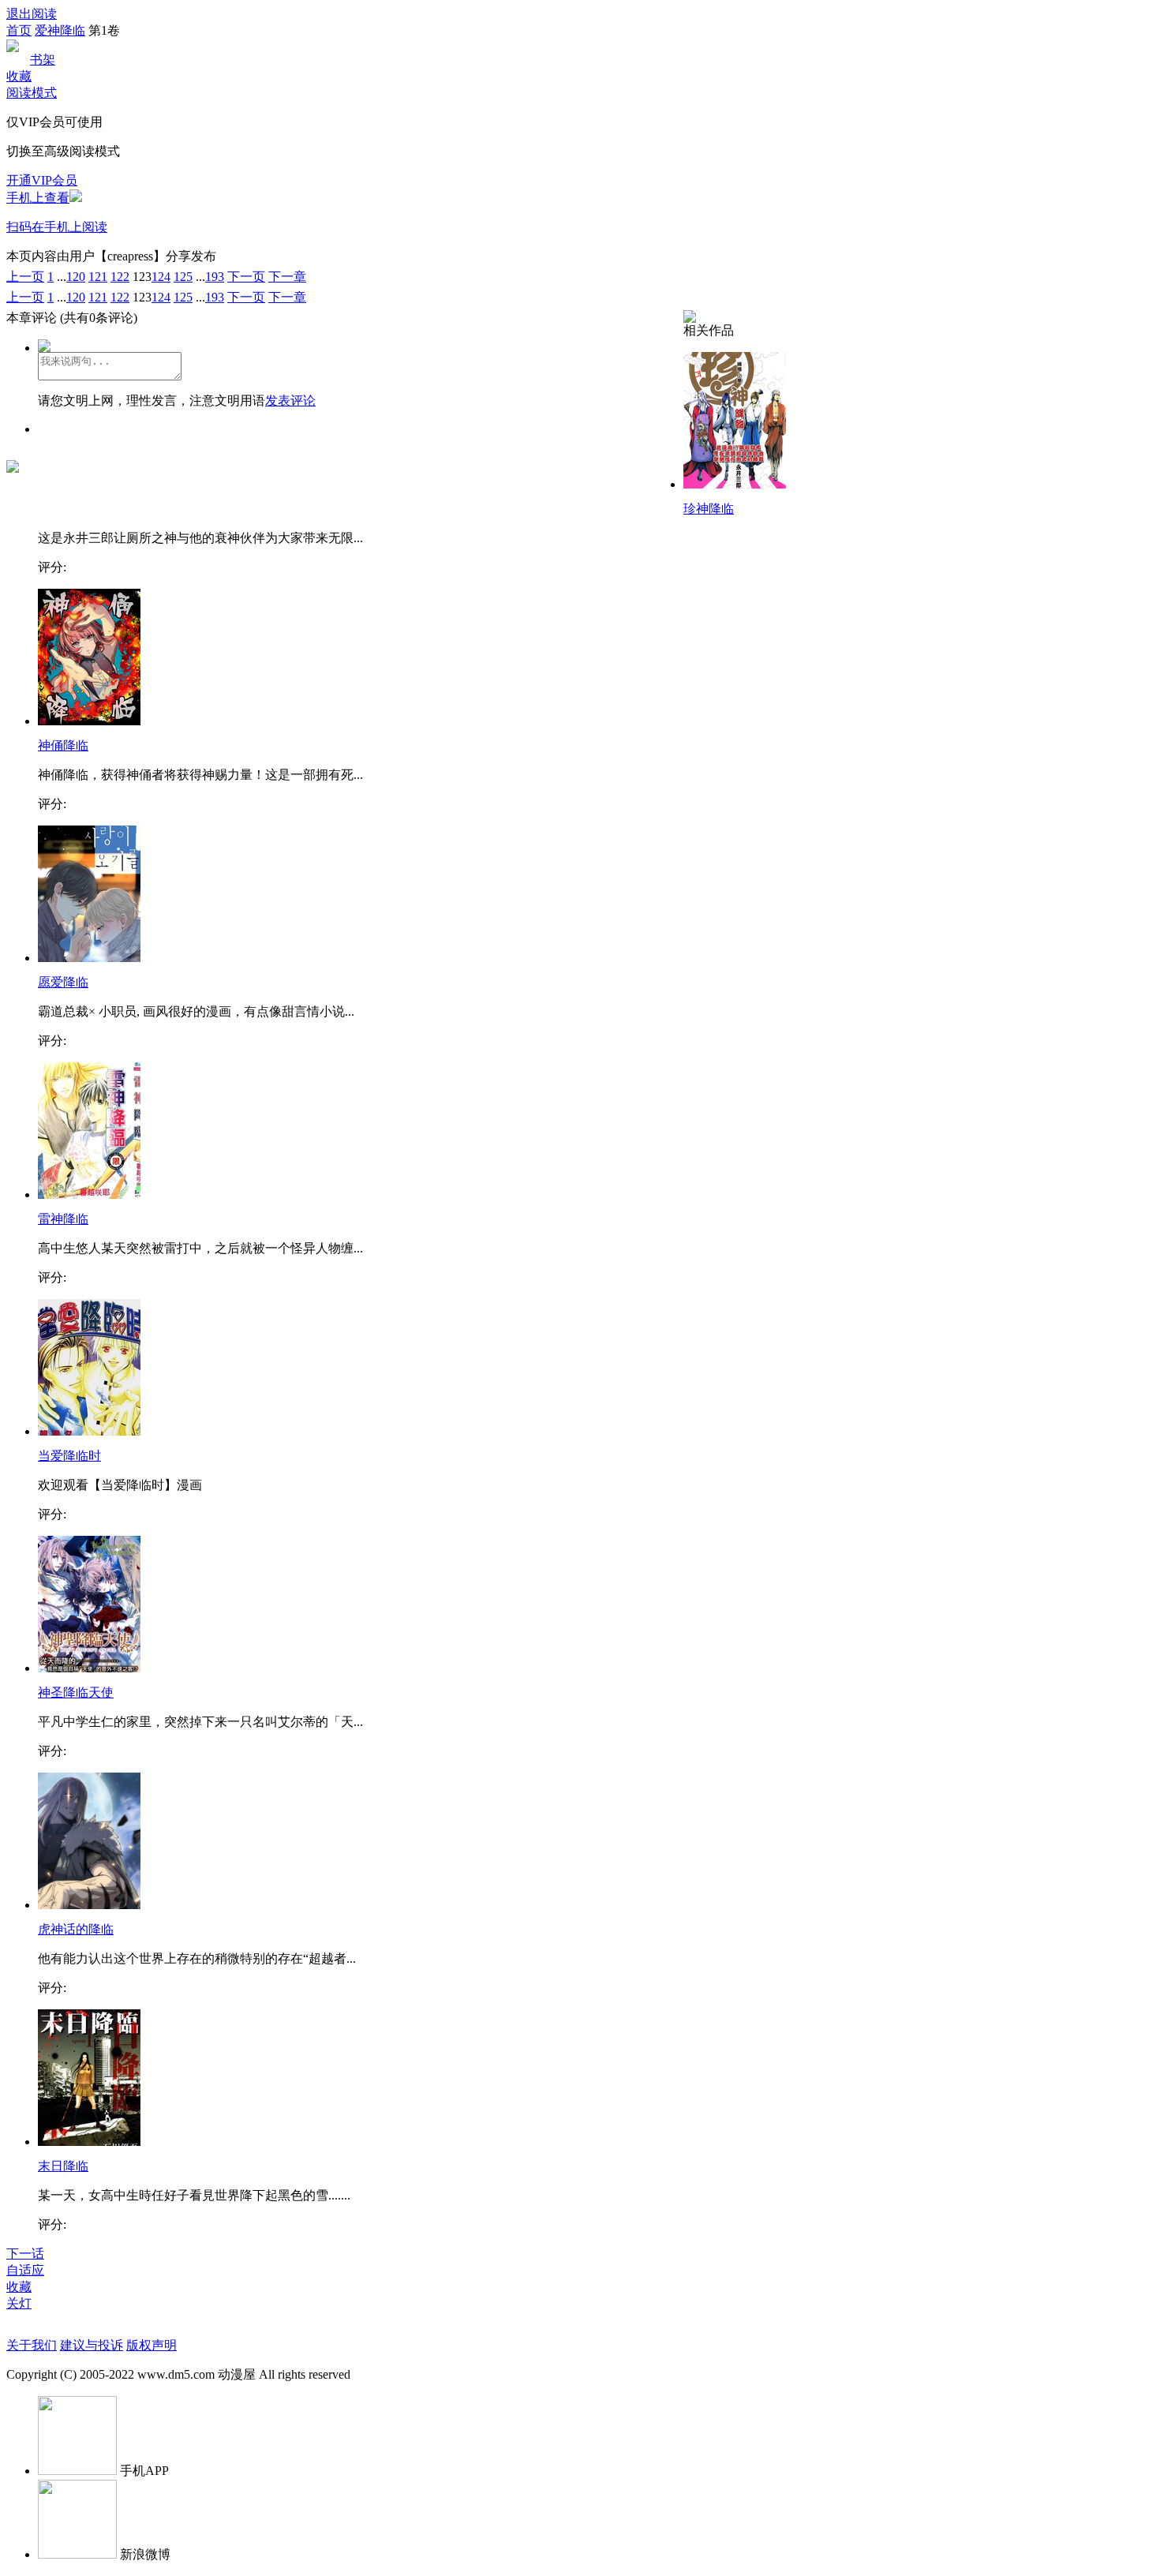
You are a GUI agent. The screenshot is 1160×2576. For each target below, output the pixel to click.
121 (98, 277)
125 (183, 277)
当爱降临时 (69, 1456)
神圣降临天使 (76, 1692)
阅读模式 (32, 93)
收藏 (19, 76)
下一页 (246, 277)
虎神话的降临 (76, 1929)
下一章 (287, 277)
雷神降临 (63, 1219)
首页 (19, 30)
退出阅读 (32, 14)
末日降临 (63, 2166)
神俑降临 (63, 745)
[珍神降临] (735, 484)
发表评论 (290, 401)
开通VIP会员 (42, 180)
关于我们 (32, 2345)
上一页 (25, 277)
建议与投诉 (92, 2345)
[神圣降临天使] (89, 1668)
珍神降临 (709, 509)
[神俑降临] (89, 721)
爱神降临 (60, 30)
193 (215, 277)
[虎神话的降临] (89, 1905)
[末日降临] (89, 2142)
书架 (43, 60)
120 (76, 277)
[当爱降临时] (89, 1431)
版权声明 (152, 2345)
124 (161, 277)
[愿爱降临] (89, 958)
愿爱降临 (63, 982)
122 (120, 277)
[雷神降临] (89, 1194)
